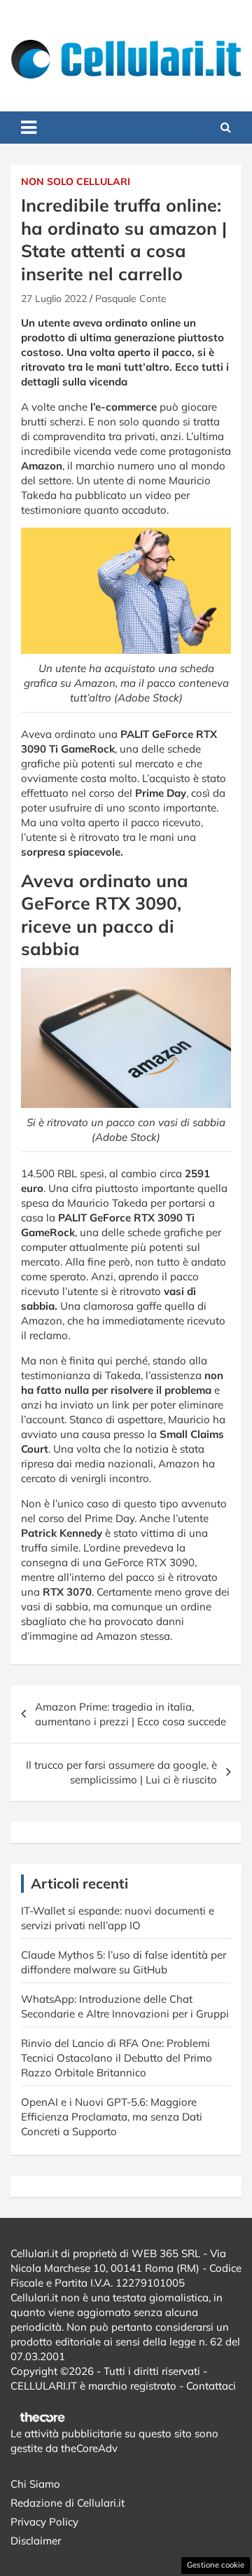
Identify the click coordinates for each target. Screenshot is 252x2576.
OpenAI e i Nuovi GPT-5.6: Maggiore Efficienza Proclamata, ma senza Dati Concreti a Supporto (112, 2117)
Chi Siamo (35, 2484)
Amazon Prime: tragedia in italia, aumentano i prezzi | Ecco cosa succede (131, 1714)
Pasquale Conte (131, 299)
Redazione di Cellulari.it (68, 2503)
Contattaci (211, 2386)
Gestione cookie (216, 2565)
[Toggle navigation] (29, 128)
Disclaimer (36, 2541)
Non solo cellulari (76, 181)
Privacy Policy (44, 2522)
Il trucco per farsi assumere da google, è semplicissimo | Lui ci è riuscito (121, 1772)
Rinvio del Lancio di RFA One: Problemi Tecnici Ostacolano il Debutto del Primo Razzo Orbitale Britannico (117, 2058)
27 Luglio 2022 (54, 299)
